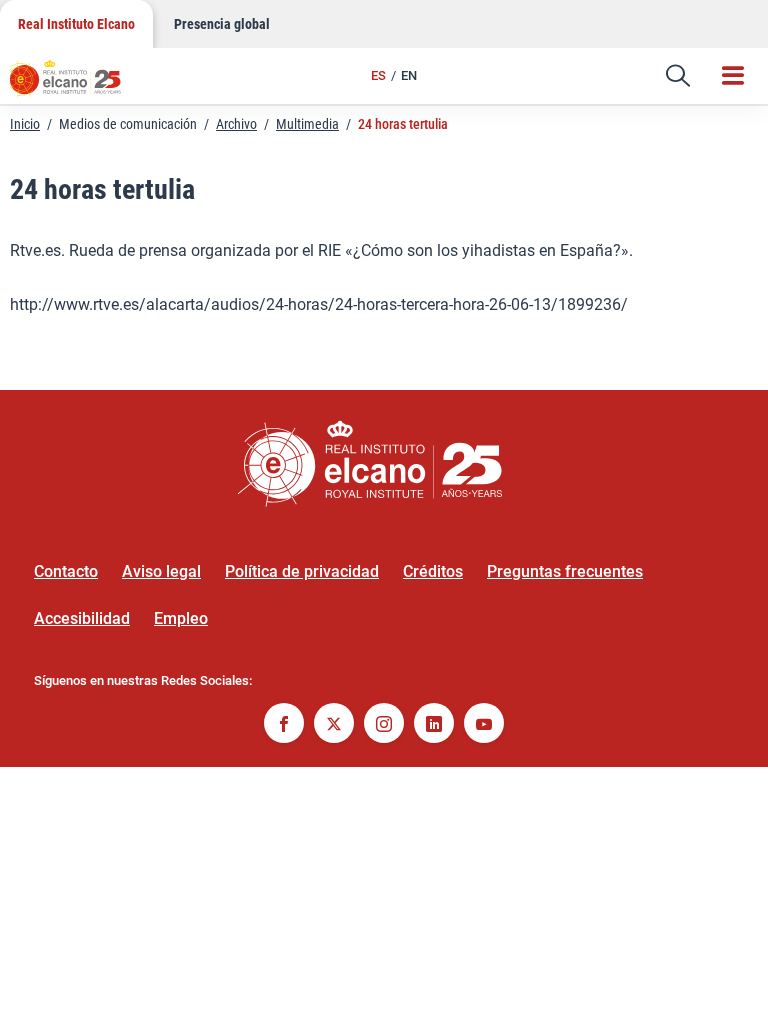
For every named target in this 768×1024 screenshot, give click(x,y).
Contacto (66, 571)
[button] (678, 76)
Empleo (181, 618)
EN (409, 75)
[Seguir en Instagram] (384, 725)
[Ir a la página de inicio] (75, 85)
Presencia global (222, 24)
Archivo (236, 124)
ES (378, 75)
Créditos (433, 571)
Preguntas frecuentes (565, 571)
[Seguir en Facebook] (284, 725)
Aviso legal (161, 571)
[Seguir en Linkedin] (434, 725)
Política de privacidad (302, 571)
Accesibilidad (82, 618)
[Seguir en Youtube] (484, 725)
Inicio (25, 124)
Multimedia (307, 124)
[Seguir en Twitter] (334, 725)
